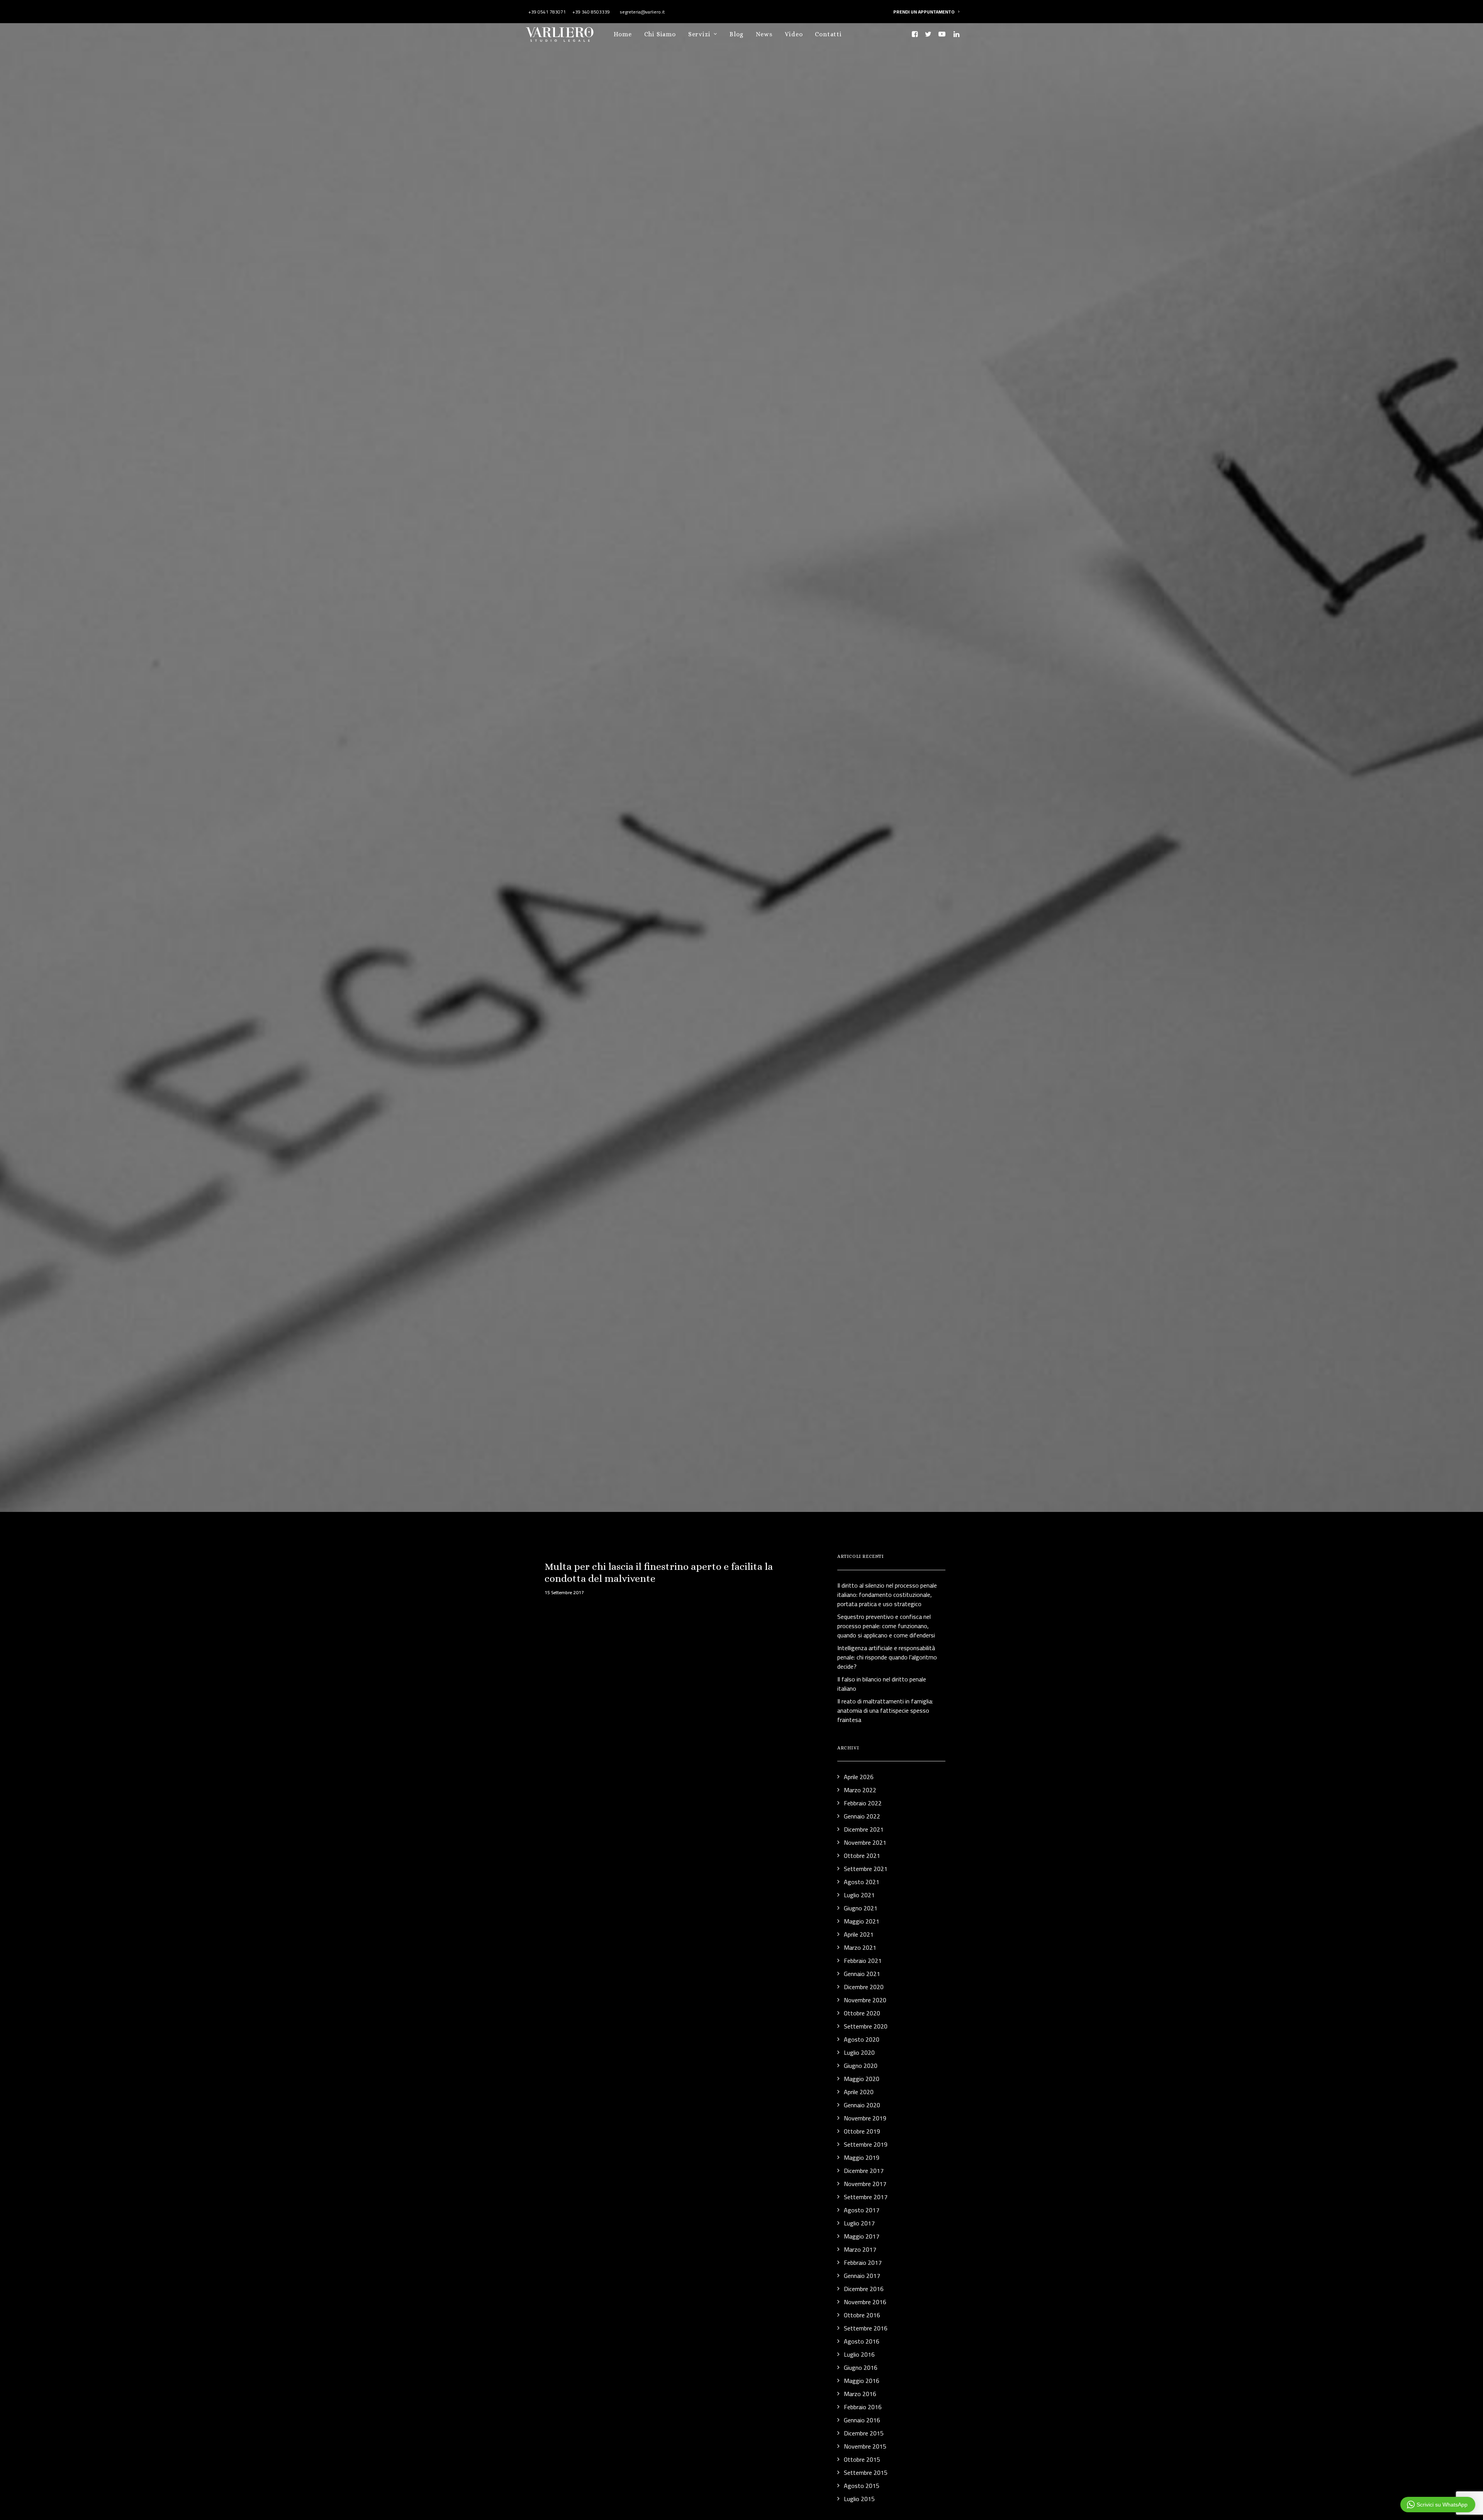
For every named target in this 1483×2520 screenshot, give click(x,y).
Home (623, 34)
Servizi (699, 34)
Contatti (828, 34)
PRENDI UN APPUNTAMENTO (924, 12)
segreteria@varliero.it (642, 12)
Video (794, 34)
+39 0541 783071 (547, 12)
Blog (736, 34)
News (764, 34)
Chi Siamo (660, 34)
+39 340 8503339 (591, 12)
